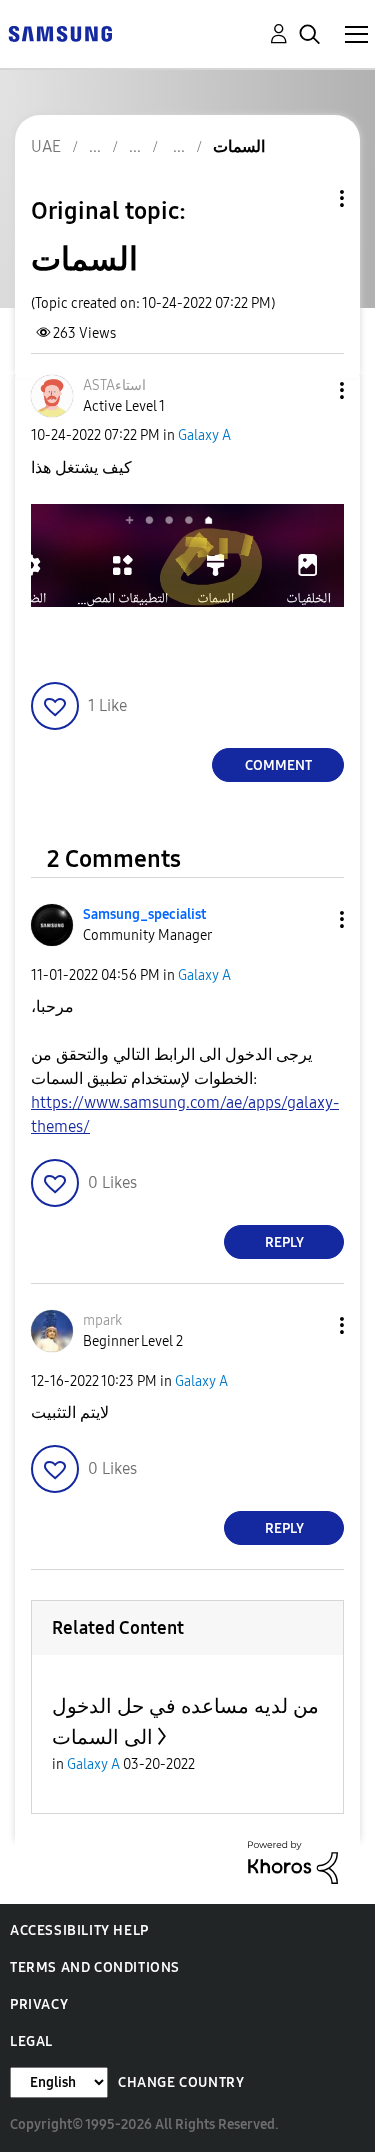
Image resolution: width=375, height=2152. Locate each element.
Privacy (39, 2004)
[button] (309, 390)
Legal (31, 2041)
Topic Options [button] (308, 198)
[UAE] (60, 32)
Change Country (181, 2082)
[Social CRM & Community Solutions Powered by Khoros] (293, 1861)
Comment (278, 765)
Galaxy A (204, 435)
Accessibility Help (79, 1930)
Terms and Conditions (95, 1967)
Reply (284, 1242)
